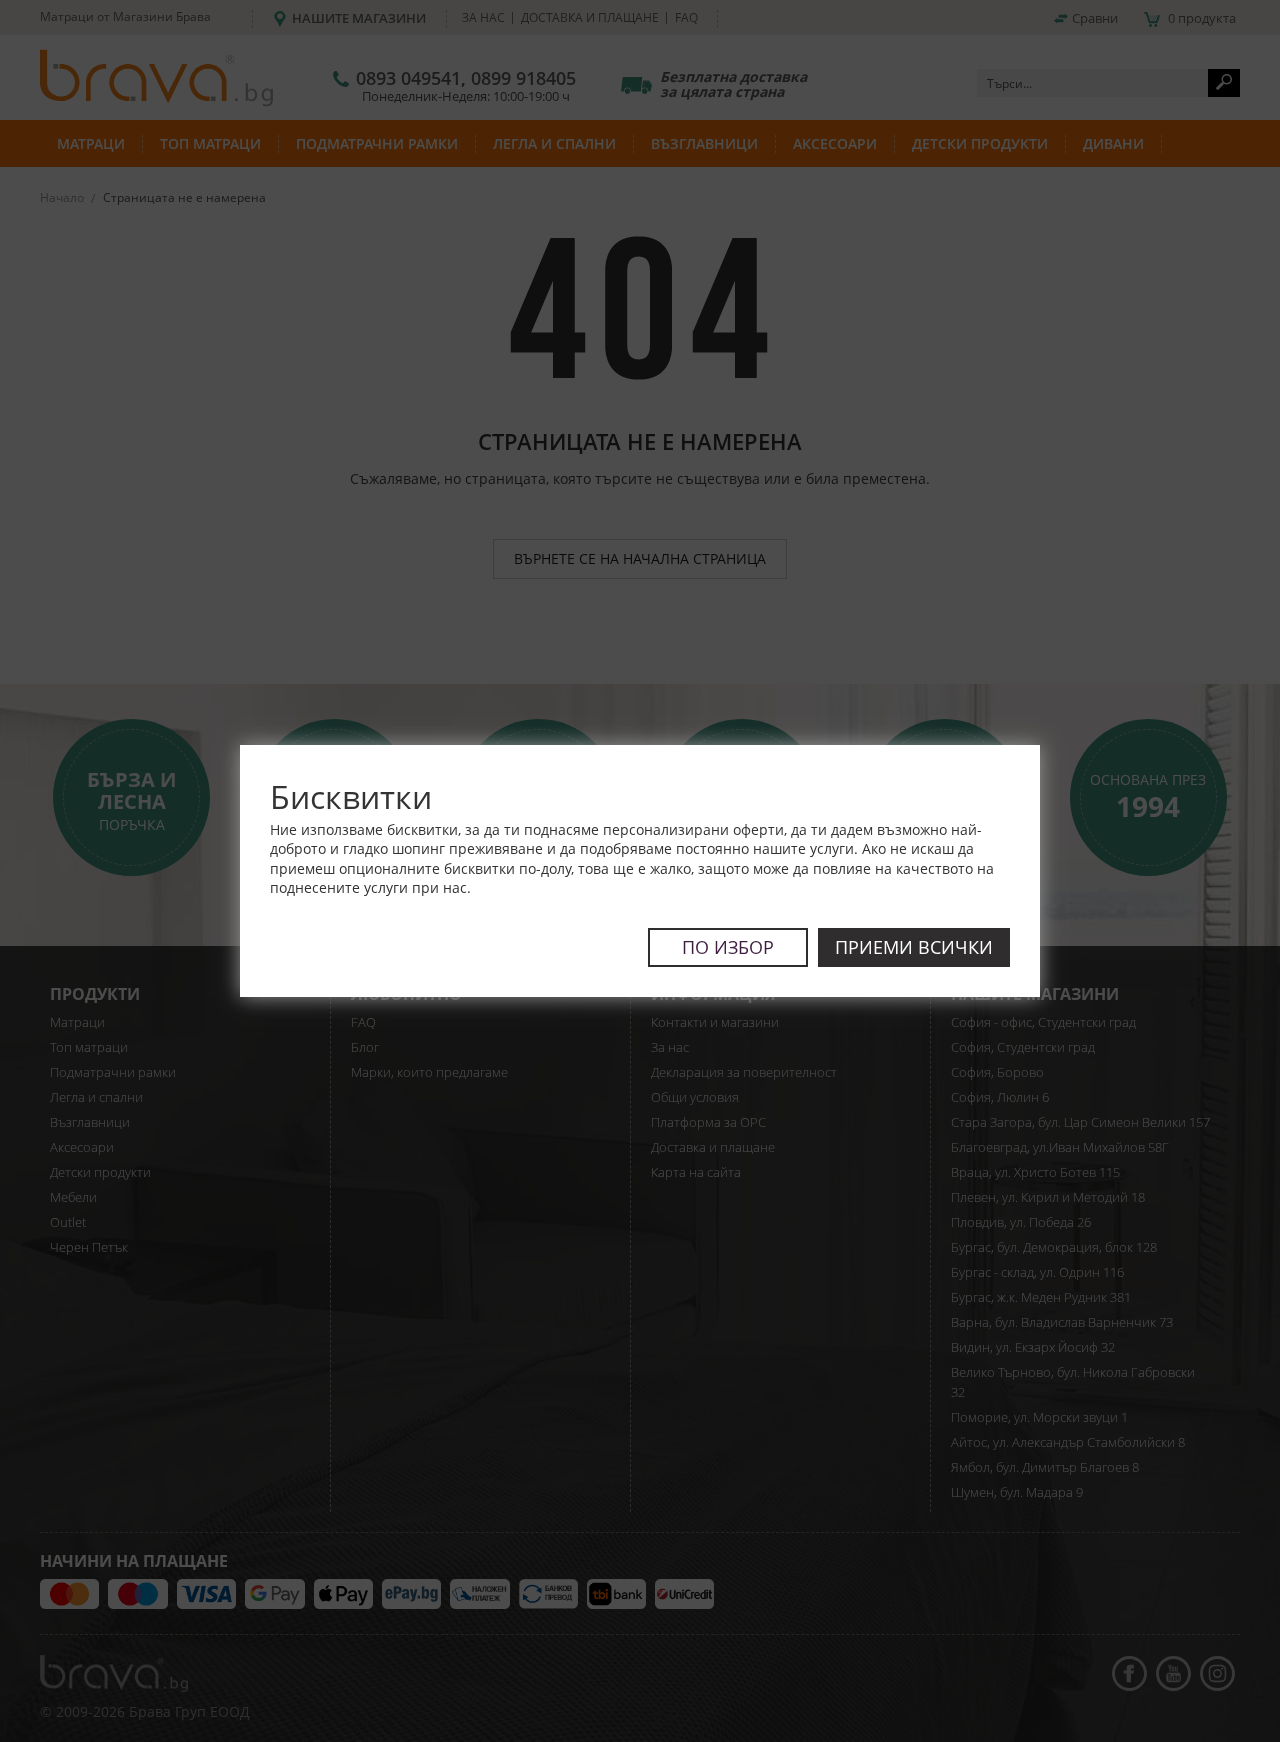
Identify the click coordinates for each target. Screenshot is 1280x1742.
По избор (728, 947)
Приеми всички (914, 947)
